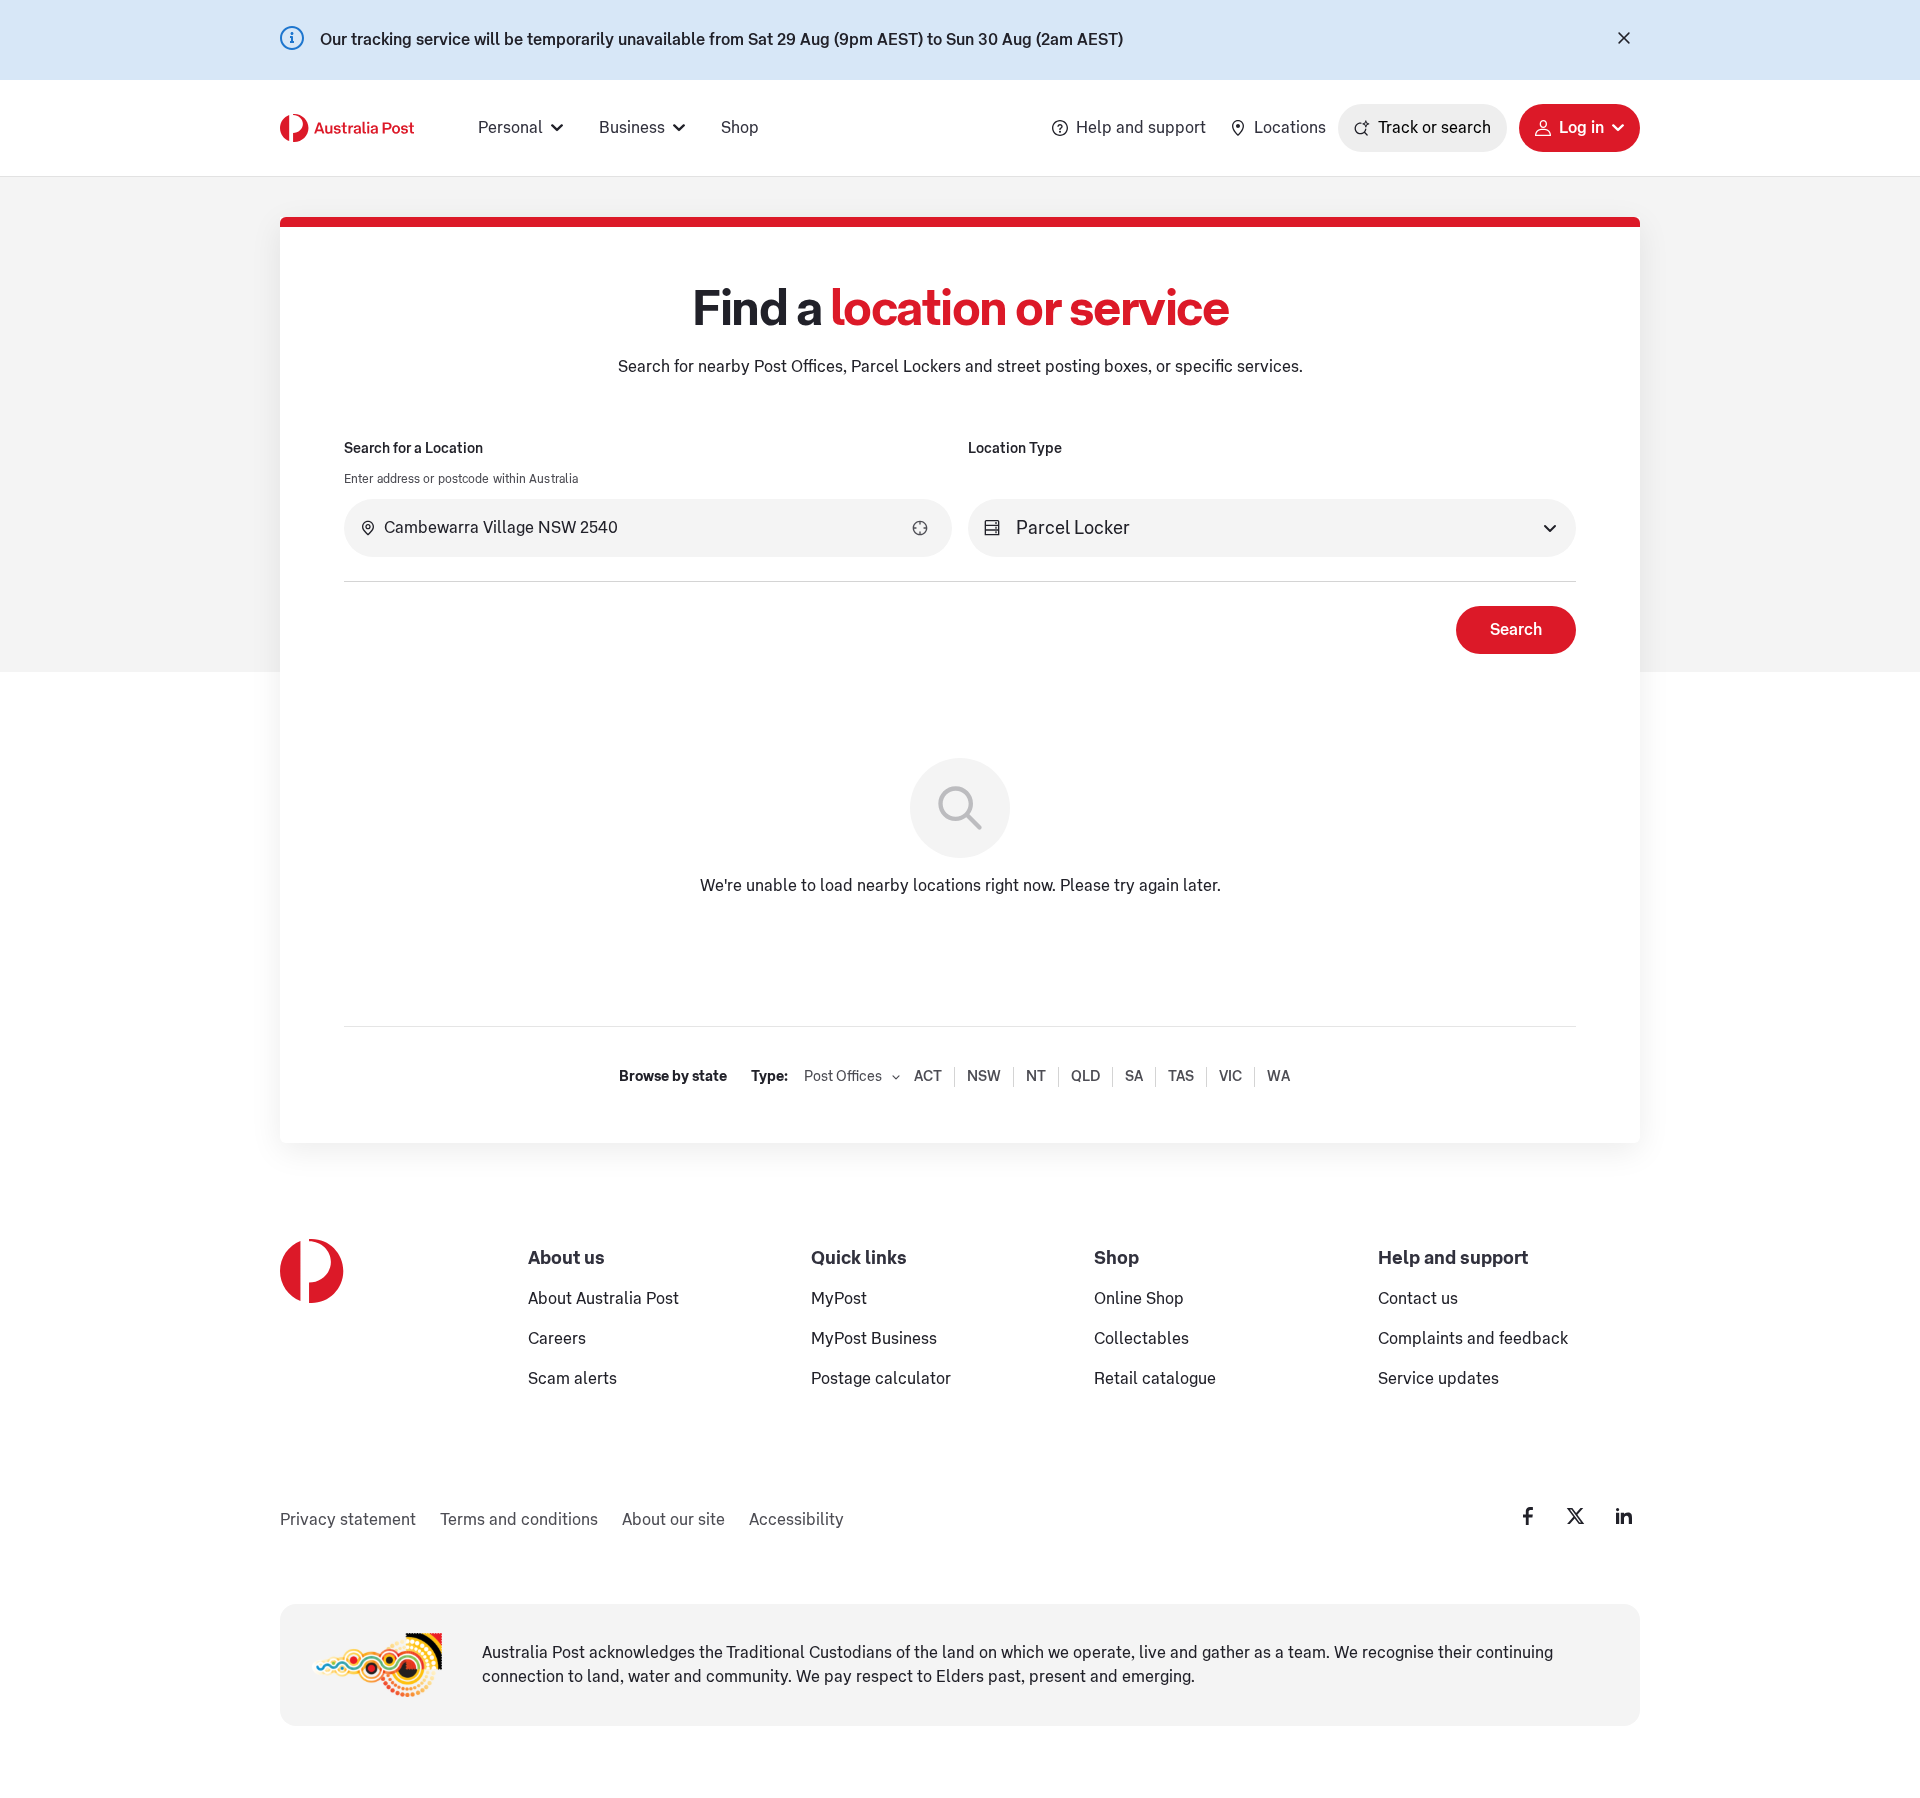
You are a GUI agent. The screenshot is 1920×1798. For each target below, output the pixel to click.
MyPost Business (874, 1339)
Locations (1290, 128)
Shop (740, 128)
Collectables (1141, 1339)
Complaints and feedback (1473, 1339)
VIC (1230, 1077)
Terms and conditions (519, 1520)
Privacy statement (348, 1520)
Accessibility (796, 1520)
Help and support (1141, 128)
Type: (769, 1077)
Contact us (1418, 1299)
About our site (673, 1520)
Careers (557, 1339)
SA (1134, 1077)
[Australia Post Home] (347, 128)
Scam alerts (572, 1379)
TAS (1181, 1077)
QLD (1085, 1077)
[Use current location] (920, 528)
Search (1516, 630)
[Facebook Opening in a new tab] (1528, 1516)
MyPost (839, 1299)
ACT (928, 1077)
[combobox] (648, 528)
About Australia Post (603, 1299)
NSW (984, 1077)
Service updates (1438, 1379)
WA (1278, 1077)
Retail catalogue (1155, 1379)
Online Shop (1139, 1299)
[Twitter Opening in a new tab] (1576, 1516)
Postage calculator (881, 1379)
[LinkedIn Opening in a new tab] (1624, 1516)
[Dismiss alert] (1624, 40)
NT (1036, 1077)
